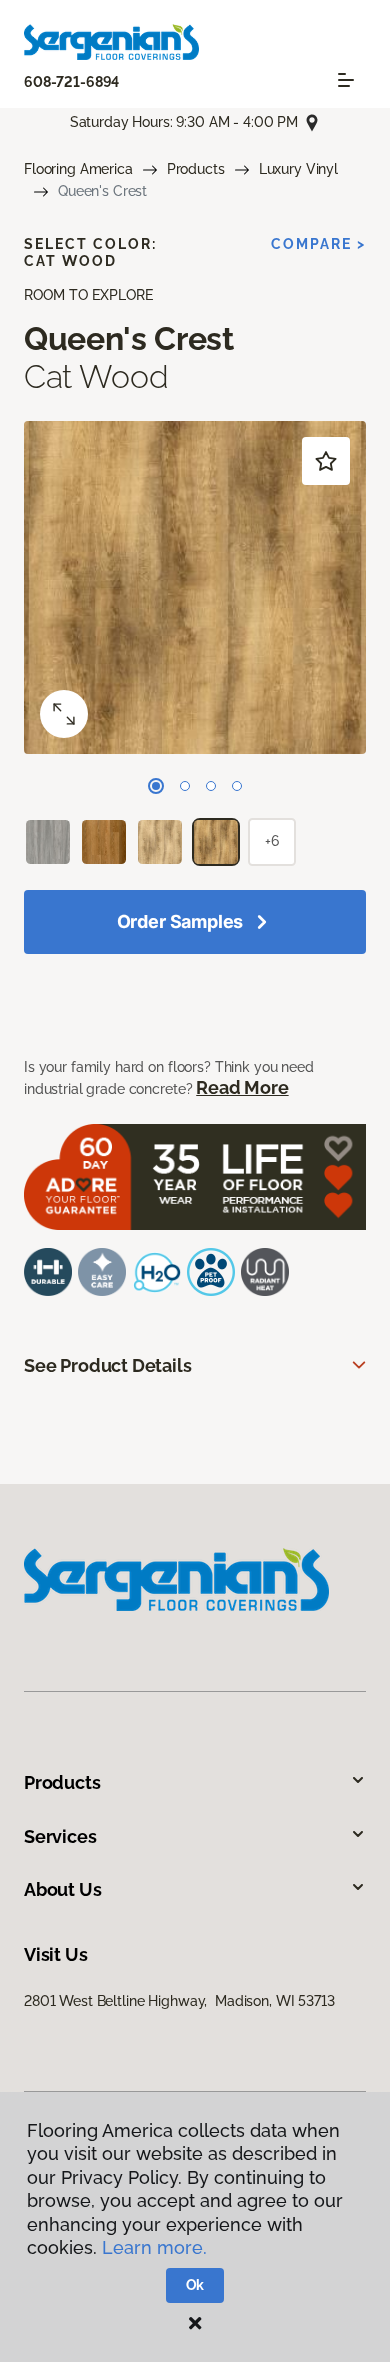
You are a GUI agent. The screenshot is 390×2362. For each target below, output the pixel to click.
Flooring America (78, 169)
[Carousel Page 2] (185, 786)
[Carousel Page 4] (237, 786)
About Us (63, 1889)
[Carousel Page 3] (211, 786)
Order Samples (180, 921)
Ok (195, 2285)
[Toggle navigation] (346, 80)
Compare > (318, 244)
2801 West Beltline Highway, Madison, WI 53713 (179, 2001)
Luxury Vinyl (298, 169)
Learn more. (154, 2247)
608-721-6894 (71, 82)
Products (196, 169)
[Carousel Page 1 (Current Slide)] (156, 786)
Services (60, 1836)
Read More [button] (242, 1087)
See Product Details (108, 1365)
